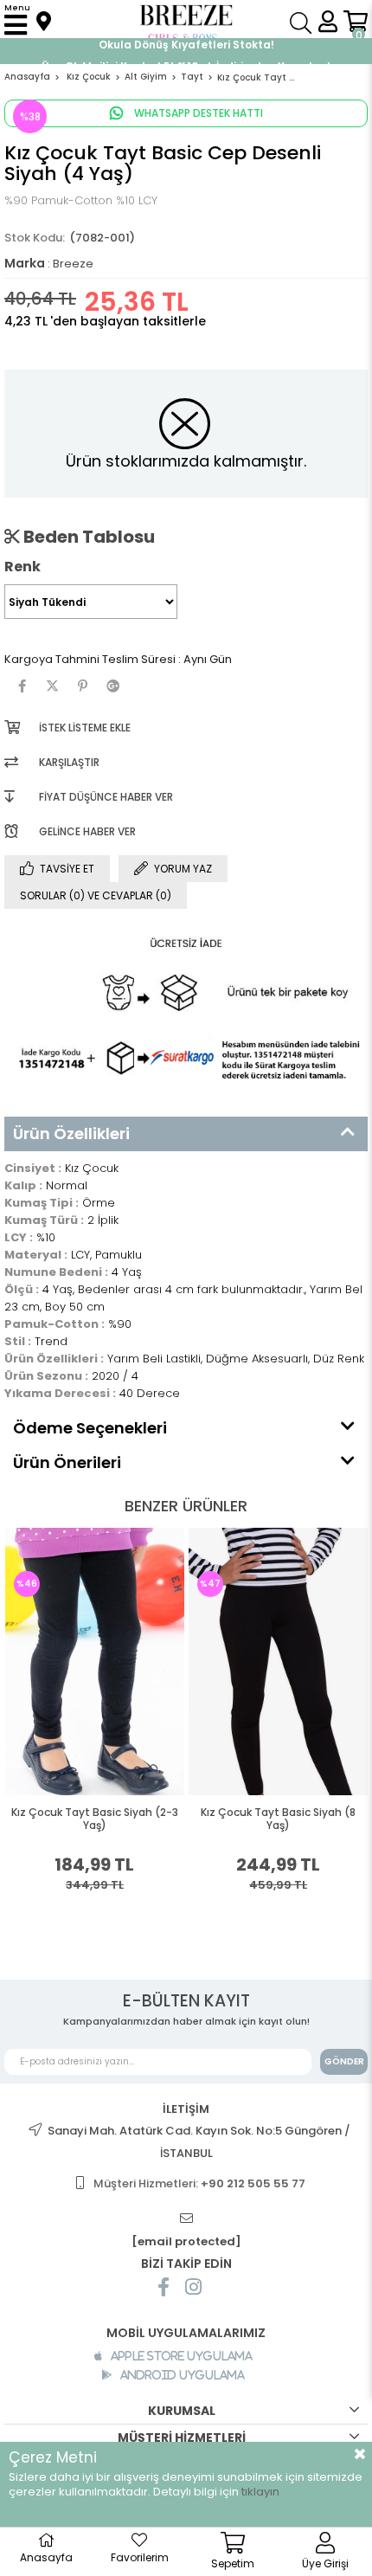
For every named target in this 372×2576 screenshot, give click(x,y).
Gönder (344, 2061)
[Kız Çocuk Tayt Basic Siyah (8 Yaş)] (279, 1662)
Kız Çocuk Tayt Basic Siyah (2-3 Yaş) (95, 1819)
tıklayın (260, 2492)
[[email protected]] (186, 2219)
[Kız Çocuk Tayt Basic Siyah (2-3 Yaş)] (95, 1662)
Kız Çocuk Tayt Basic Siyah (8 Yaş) (278, 1819)
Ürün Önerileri (67, 1462)
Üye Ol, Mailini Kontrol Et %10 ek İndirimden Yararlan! (186, 49)
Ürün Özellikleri (71, 1133)
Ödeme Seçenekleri (90, 1428)
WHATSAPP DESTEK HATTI (197, 113)
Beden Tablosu (87, 537)
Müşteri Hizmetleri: (199, 2183)
